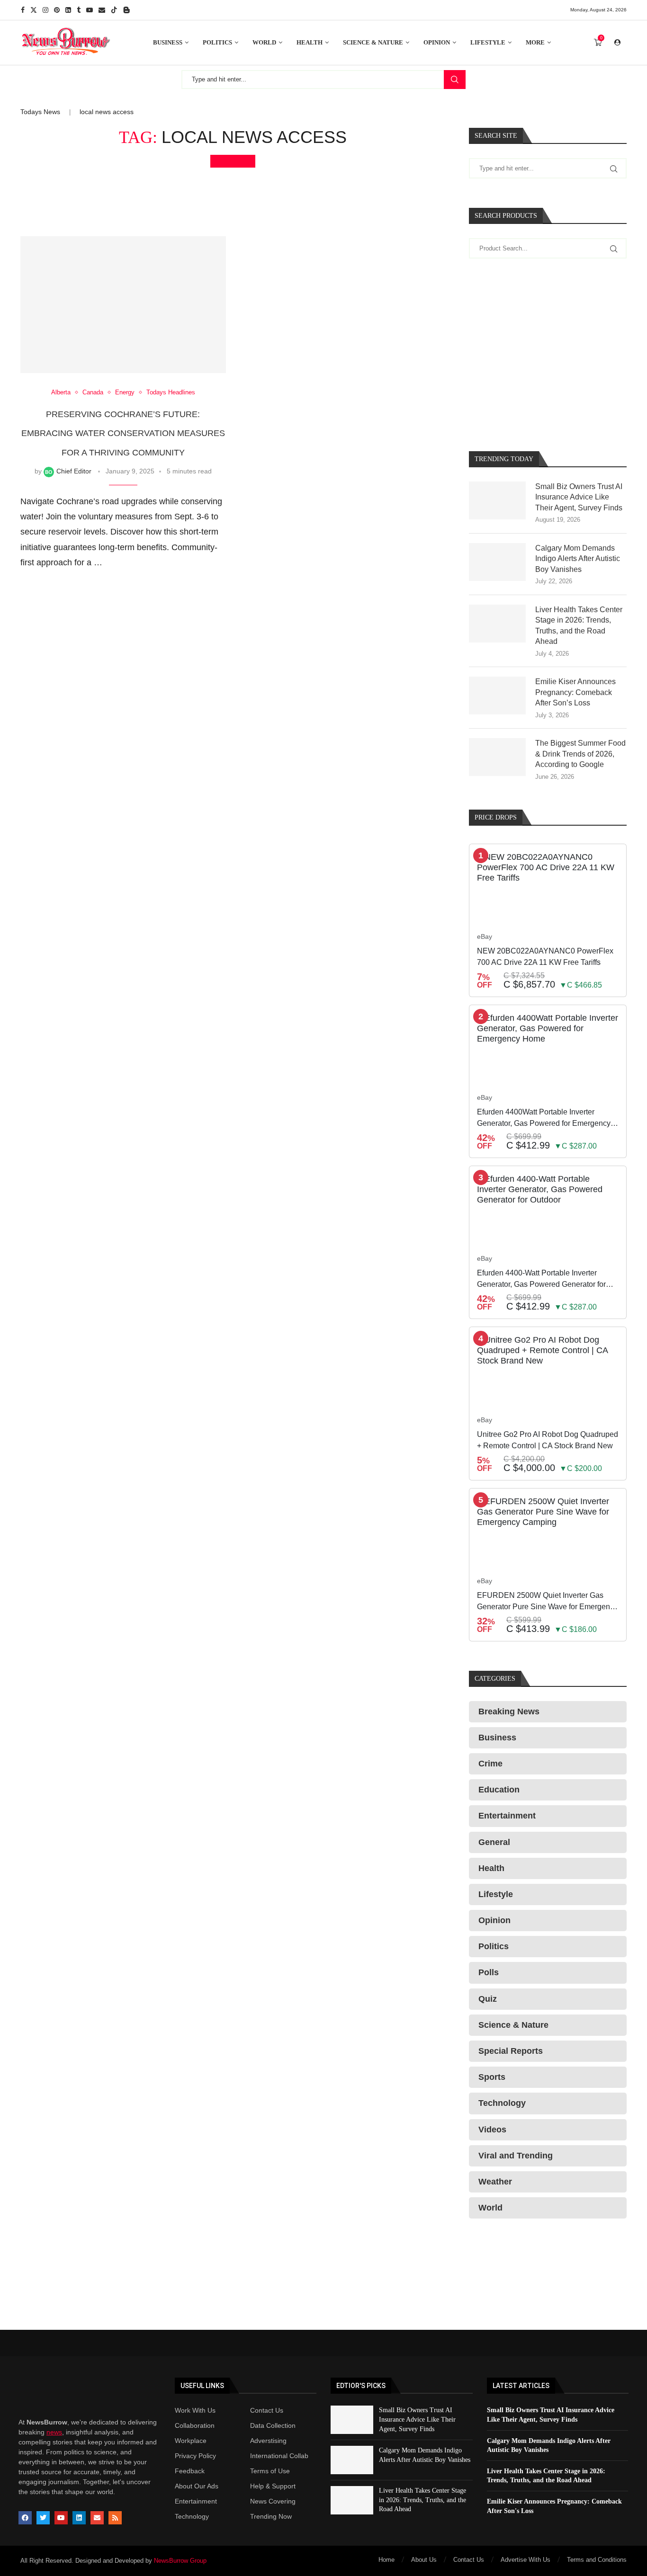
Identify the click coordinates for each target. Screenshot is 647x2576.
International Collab (279, 2456)
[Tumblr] (79, 10)
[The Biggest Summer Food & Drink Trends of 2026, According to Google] (497, 757)
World (264, 42)
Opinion (437, 42)
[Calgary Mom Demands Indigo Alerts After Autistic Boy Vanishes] (497, 562)
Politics (217, 42)
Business (168, 42)
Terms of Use (270, 2471)
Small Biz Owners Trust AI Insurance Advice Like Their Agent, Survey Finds (579, 497)
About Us (424, 2560)
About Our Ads (197, 2486)
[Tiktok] (114, 10)
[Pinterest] (57, 10)
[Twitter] (34, 10)
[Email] (102, 10)
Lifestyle (488, 42)
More (535, 42)
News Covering (273, 2501)
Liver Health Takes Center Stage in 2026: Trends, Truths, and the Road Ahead (579, 625)
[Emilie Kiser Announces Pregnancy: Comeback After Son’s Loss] (497, 695)
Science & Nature (373, 42)
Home (386, 2560)
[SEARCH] (455, 80)
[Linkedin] (68, 10)
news (54, 2432)
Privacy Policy (195, 2456)
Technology (192, 2516)
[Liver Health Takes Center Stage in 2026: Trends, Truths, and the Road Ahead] (497, 624)
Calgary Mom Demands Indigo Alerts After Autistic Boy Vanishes (578, 559)
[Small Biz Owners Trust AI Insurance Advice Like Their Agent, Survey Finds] (497, 500)
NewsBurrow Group (180, 2561)
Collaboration (195, 2425)
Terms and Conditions (597, 2560)
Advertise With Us (526, 2560)
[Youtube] (90, 10)
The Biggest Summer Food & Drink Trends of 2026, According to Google (580, 754)
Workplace (191, 2441)
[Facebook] (23, 10)
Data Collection (273, 2425)
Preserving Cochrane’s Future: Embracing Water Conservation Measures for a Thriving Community (123, 433)
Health (310, 42)
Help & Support (273, 2486)
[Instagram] (45, 10)
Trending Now (271, 2516)
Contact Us (267, 2410)
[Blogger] (126, 10)
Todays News (40, 112)
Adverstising (268, 2441)
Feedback (190, 2471)
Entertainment (196, 2501)
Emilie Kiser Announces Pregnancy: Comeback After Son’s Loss (575, 692)
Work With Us (195, 2410)
